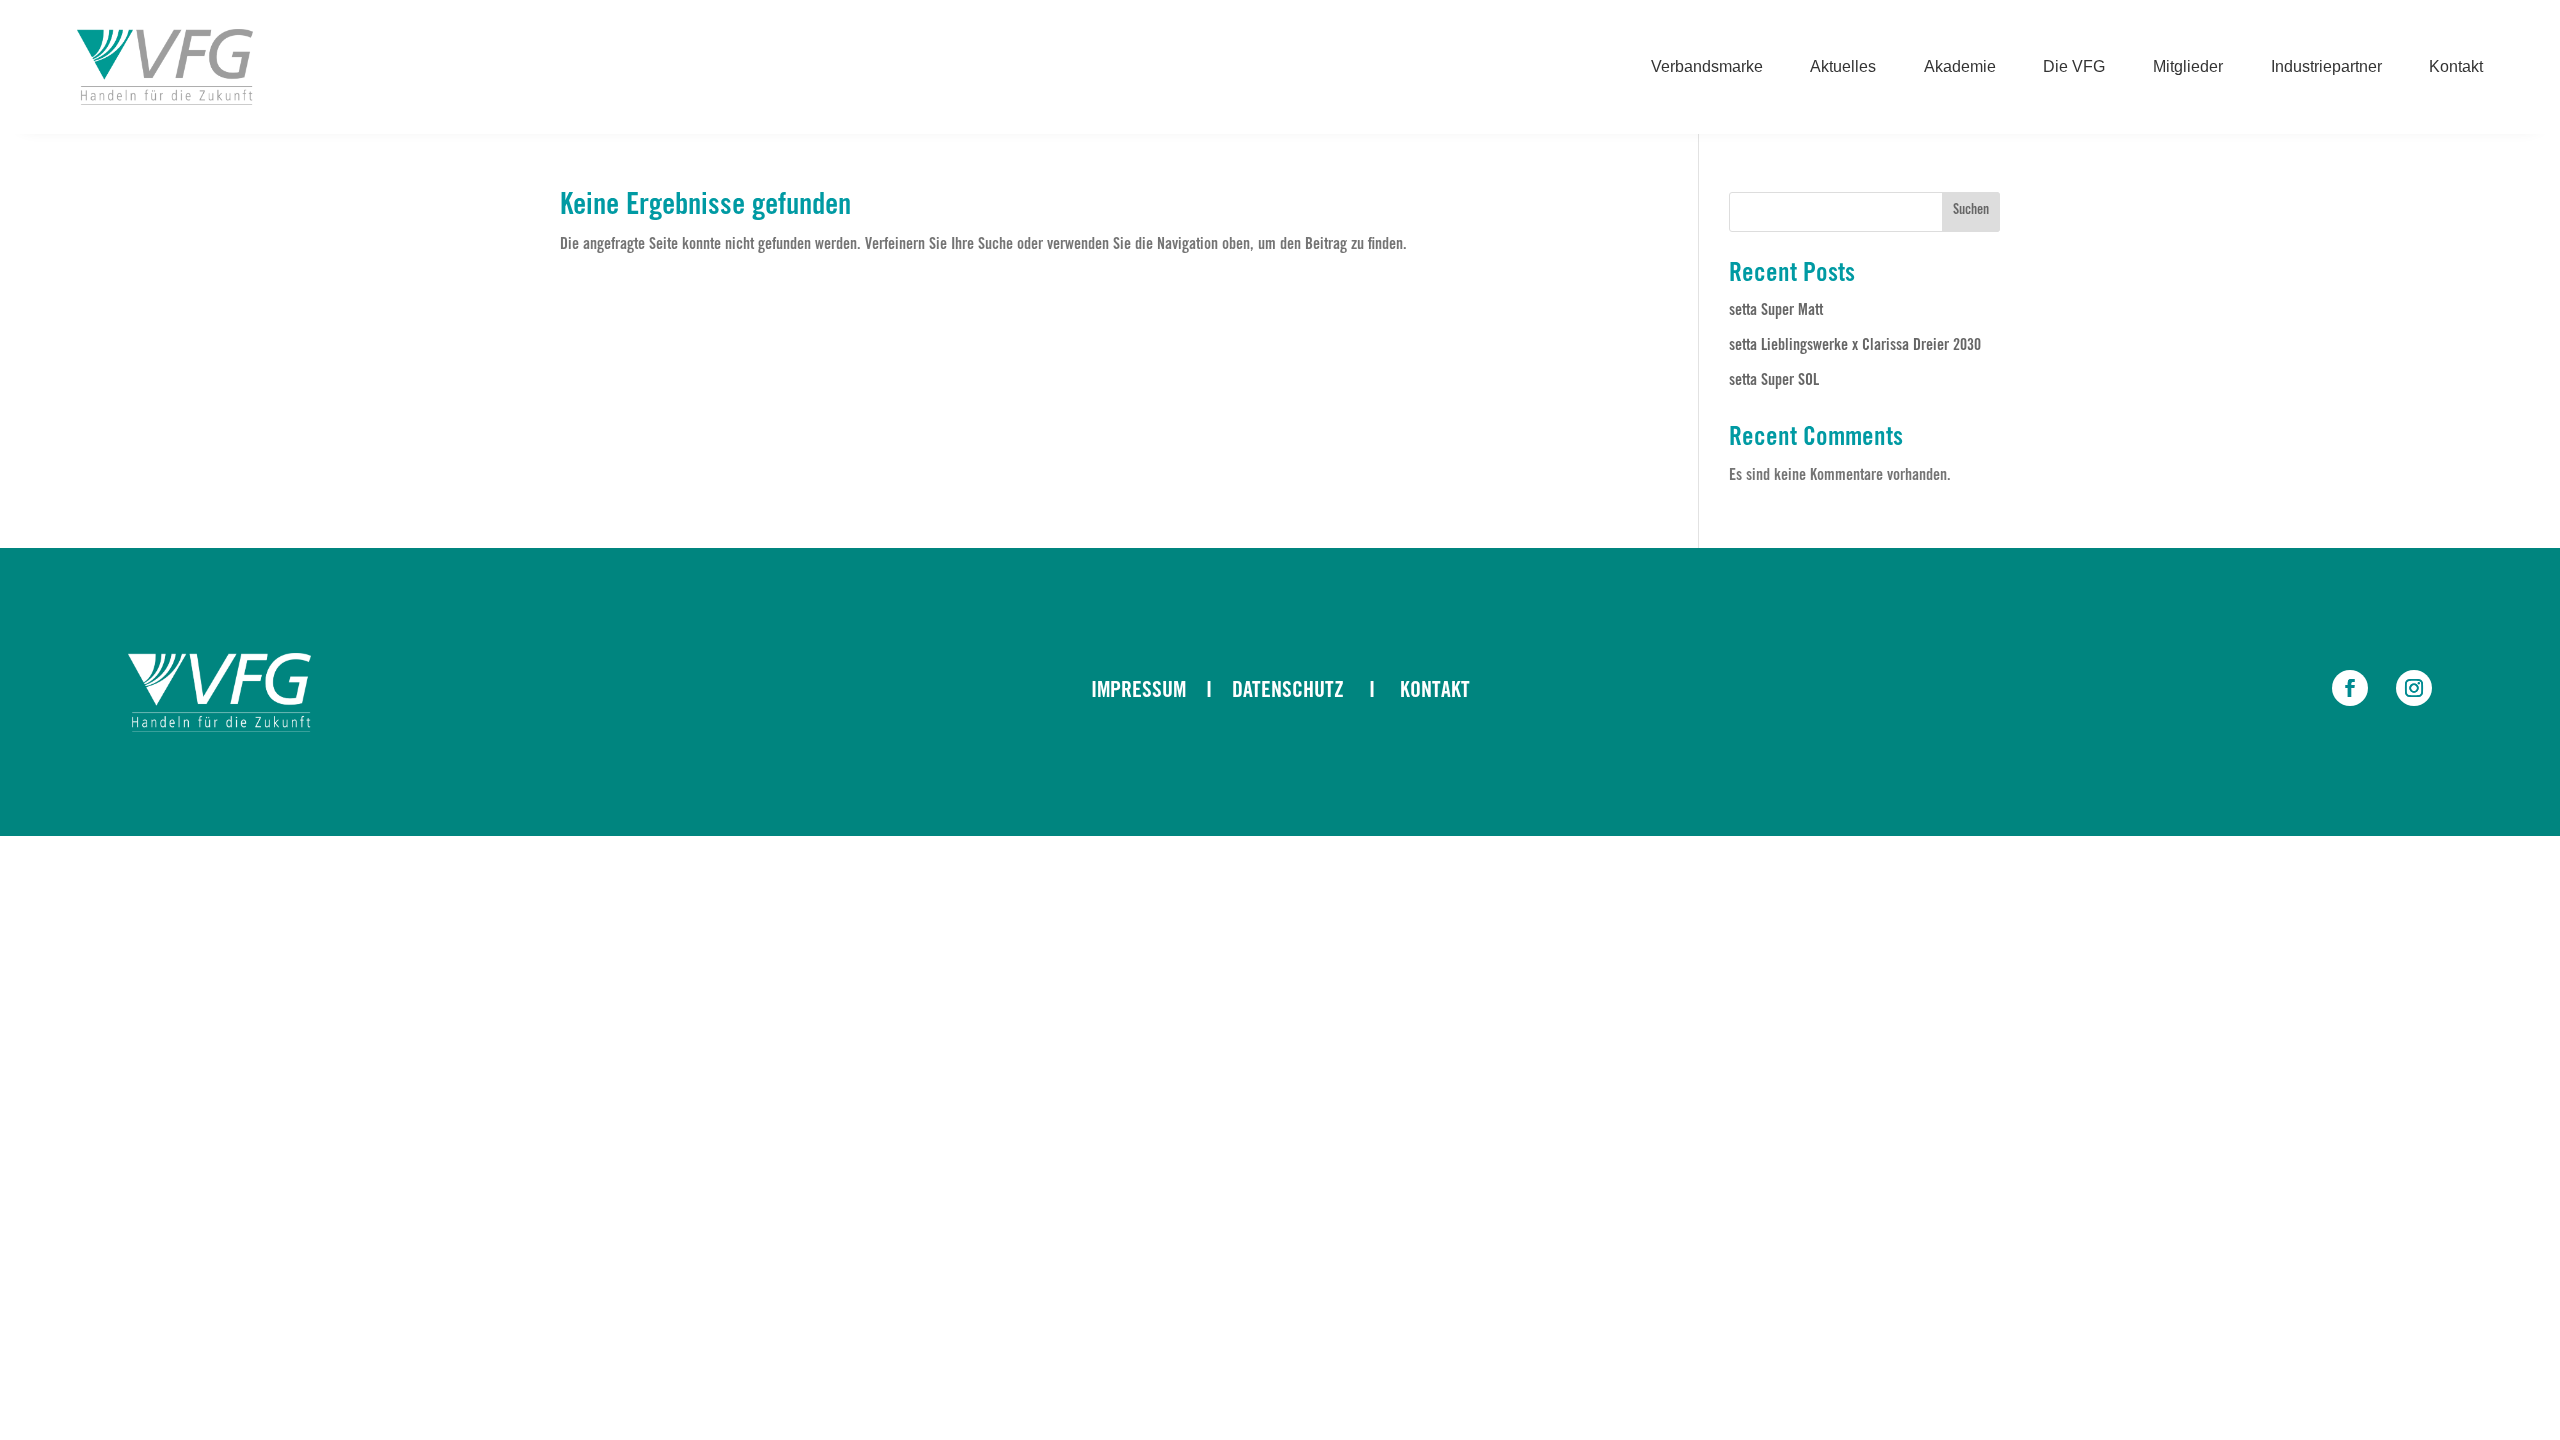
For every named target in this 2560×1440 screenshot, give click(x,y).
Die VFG (2074, 67)
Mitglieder (2188, 67)
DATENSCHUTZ (1288, 692)
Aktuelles (1843, 67)
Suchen (1971, 211)
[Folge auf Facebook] (2350, 688)
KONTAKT (1435, 692)
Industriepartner (2326, 67)
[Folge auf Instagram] (2414, 688)
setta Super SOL (1774, 381)
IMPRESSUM (1138, 692)
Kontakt (2456, 67)
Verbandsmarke (1707, 67)
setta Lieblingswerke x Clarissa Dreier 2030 (1855, 346)
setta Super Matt (1776, 311)
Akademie (1960, 67)
